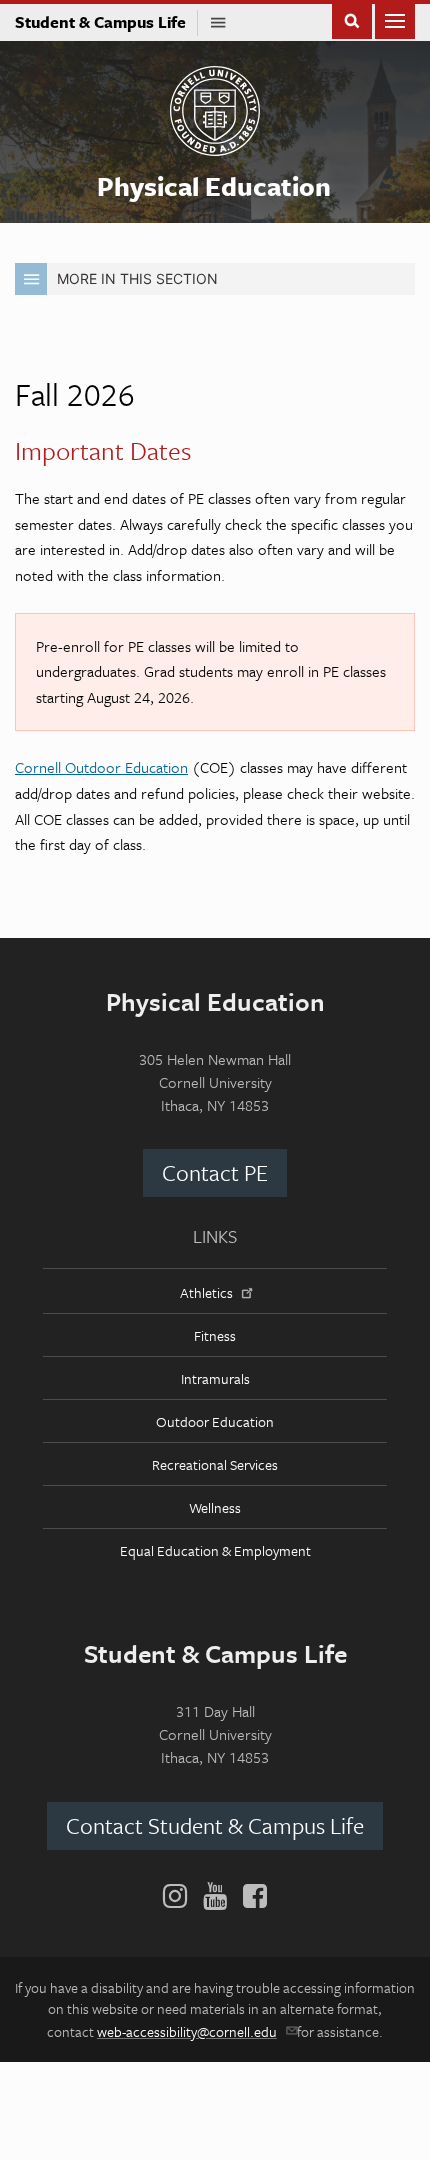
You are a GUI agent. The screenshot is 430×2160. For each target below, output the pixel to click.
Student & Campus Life (106, 22)
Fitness (215, 1335)
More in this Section (137, 278)
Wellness (215, 1507)
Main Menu (395, 19)
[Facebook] (251, 1896)
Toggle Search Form (352, 19)
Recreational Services (215, 1464)
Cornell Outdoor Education (101, 767)
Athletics (206, 1292)
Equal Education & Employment (215, 1550)
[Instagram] (179, 1896)
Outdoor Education (215, 1421)
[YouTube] (215, 1896)
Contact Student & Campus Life (215, 1825)
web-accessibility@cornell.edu (187, 2031)
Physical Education (214, 186)
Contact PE (215, 1172)
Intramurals (215, 1378)
